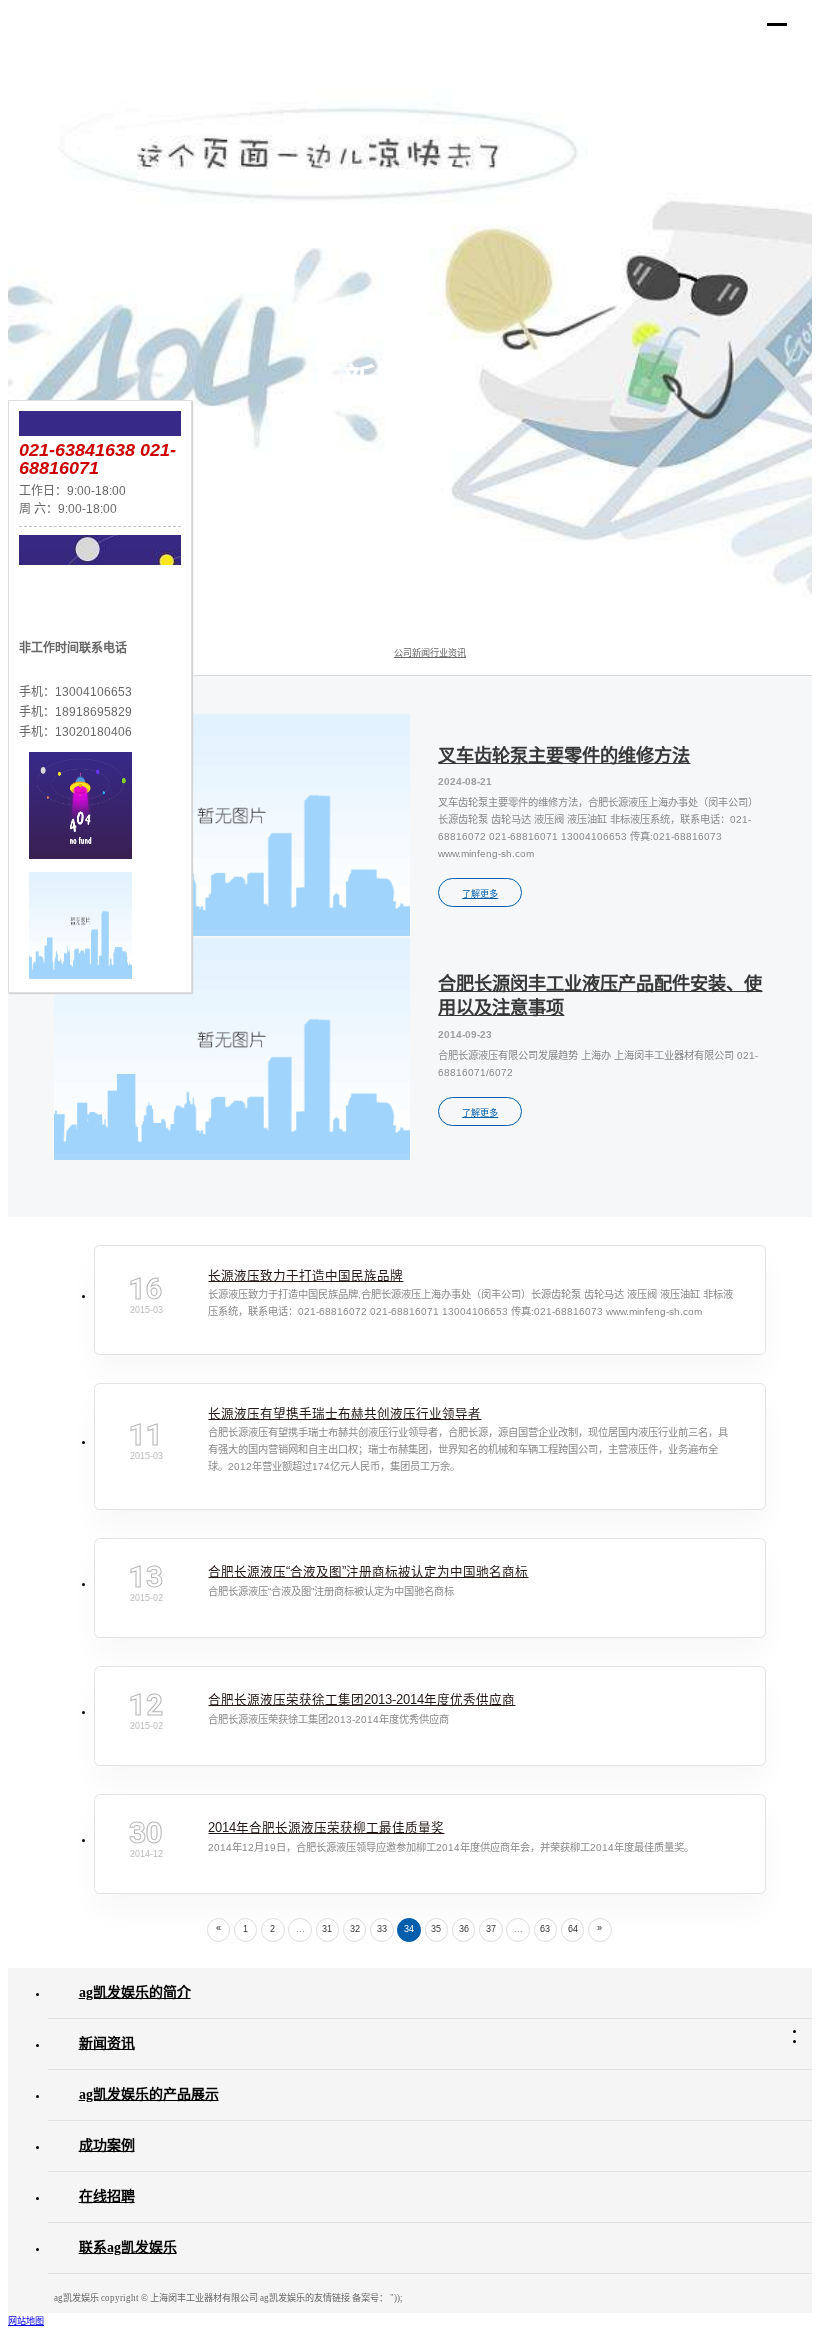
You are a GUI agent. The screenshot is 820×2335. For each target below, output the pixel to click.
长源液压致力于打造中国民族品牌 (305, 1276)
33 (382, 1929)
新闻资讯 (107, 2043)
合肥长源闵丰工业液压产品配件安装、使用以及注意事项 (600, 996)
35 (436, 1929)
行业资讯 (448, 653)
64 (573, 1929)
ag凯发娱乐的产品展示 (149, 2094)
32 (355, 1929)
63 (545, 1929)
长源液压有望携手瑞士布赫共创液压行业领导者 (344, 1414)
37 (491, 1929)
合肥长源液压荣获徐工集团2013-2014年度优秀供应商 (361, 1700)
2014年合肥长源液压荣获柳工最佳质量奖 (326, 1828)
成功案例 (107, 2145)
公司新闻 (412, 653)
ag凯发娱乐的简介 (135, 1992)
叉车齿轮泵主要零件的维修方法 (564, 756)
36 (464, 1929)
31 (327, 1929)
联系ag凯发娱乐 (128, 2247)
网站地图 (26, 2321)
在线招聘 (107, 2196)
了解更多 (480, 894)
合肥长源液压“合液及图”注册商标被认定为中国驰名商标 (368, 1572)
